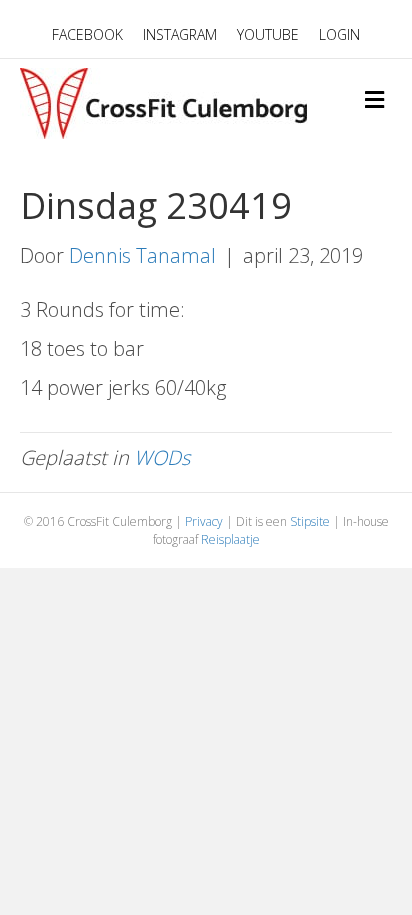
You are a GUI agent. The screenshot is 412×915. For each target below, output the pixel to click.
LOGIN (339, 34)
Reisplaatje (230, 539)
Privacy (204, 521)
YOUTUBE (268, 34)
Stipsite (310, 521)
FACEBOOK (87, 34)
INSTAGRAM (180, 34)
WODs (162, 457)
